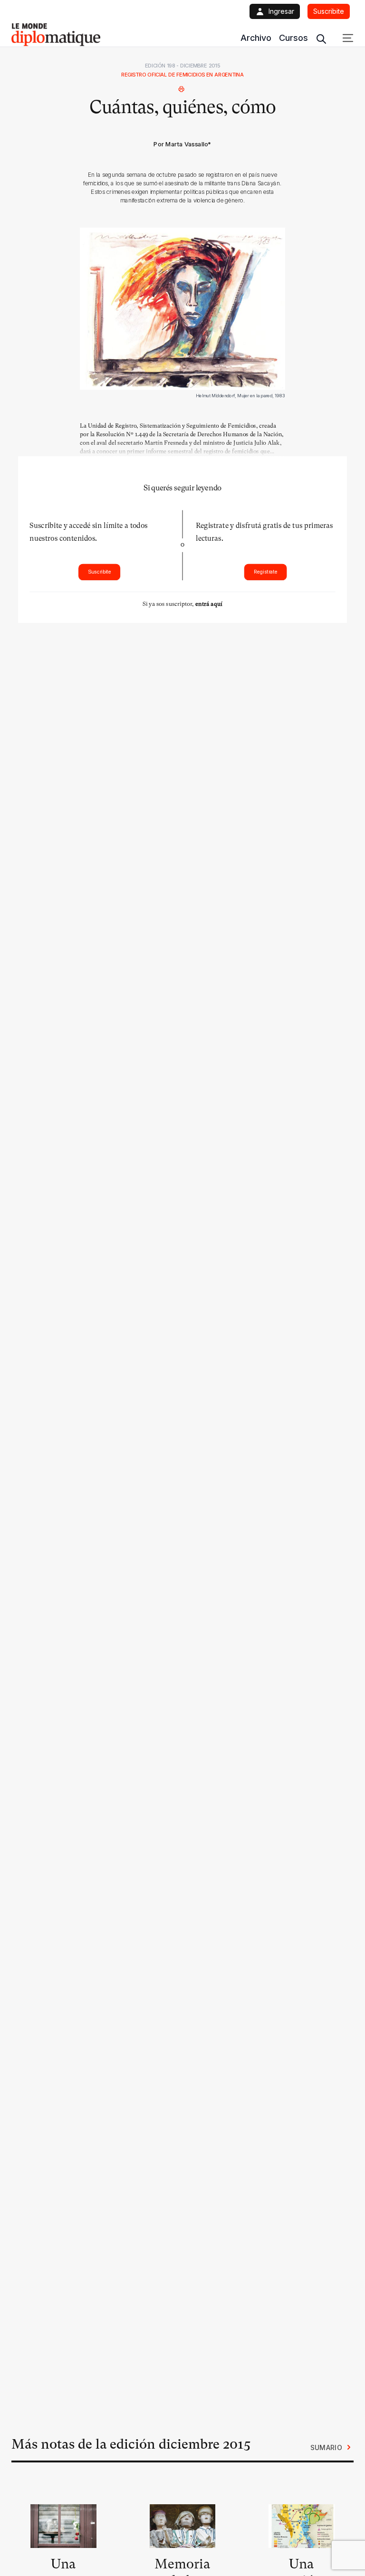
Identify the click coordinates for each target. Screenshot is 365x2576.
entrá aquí (209, 604)
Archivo (256, 38)
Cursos (293, 38)
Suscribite (100, 572)
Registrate (266, 572)
